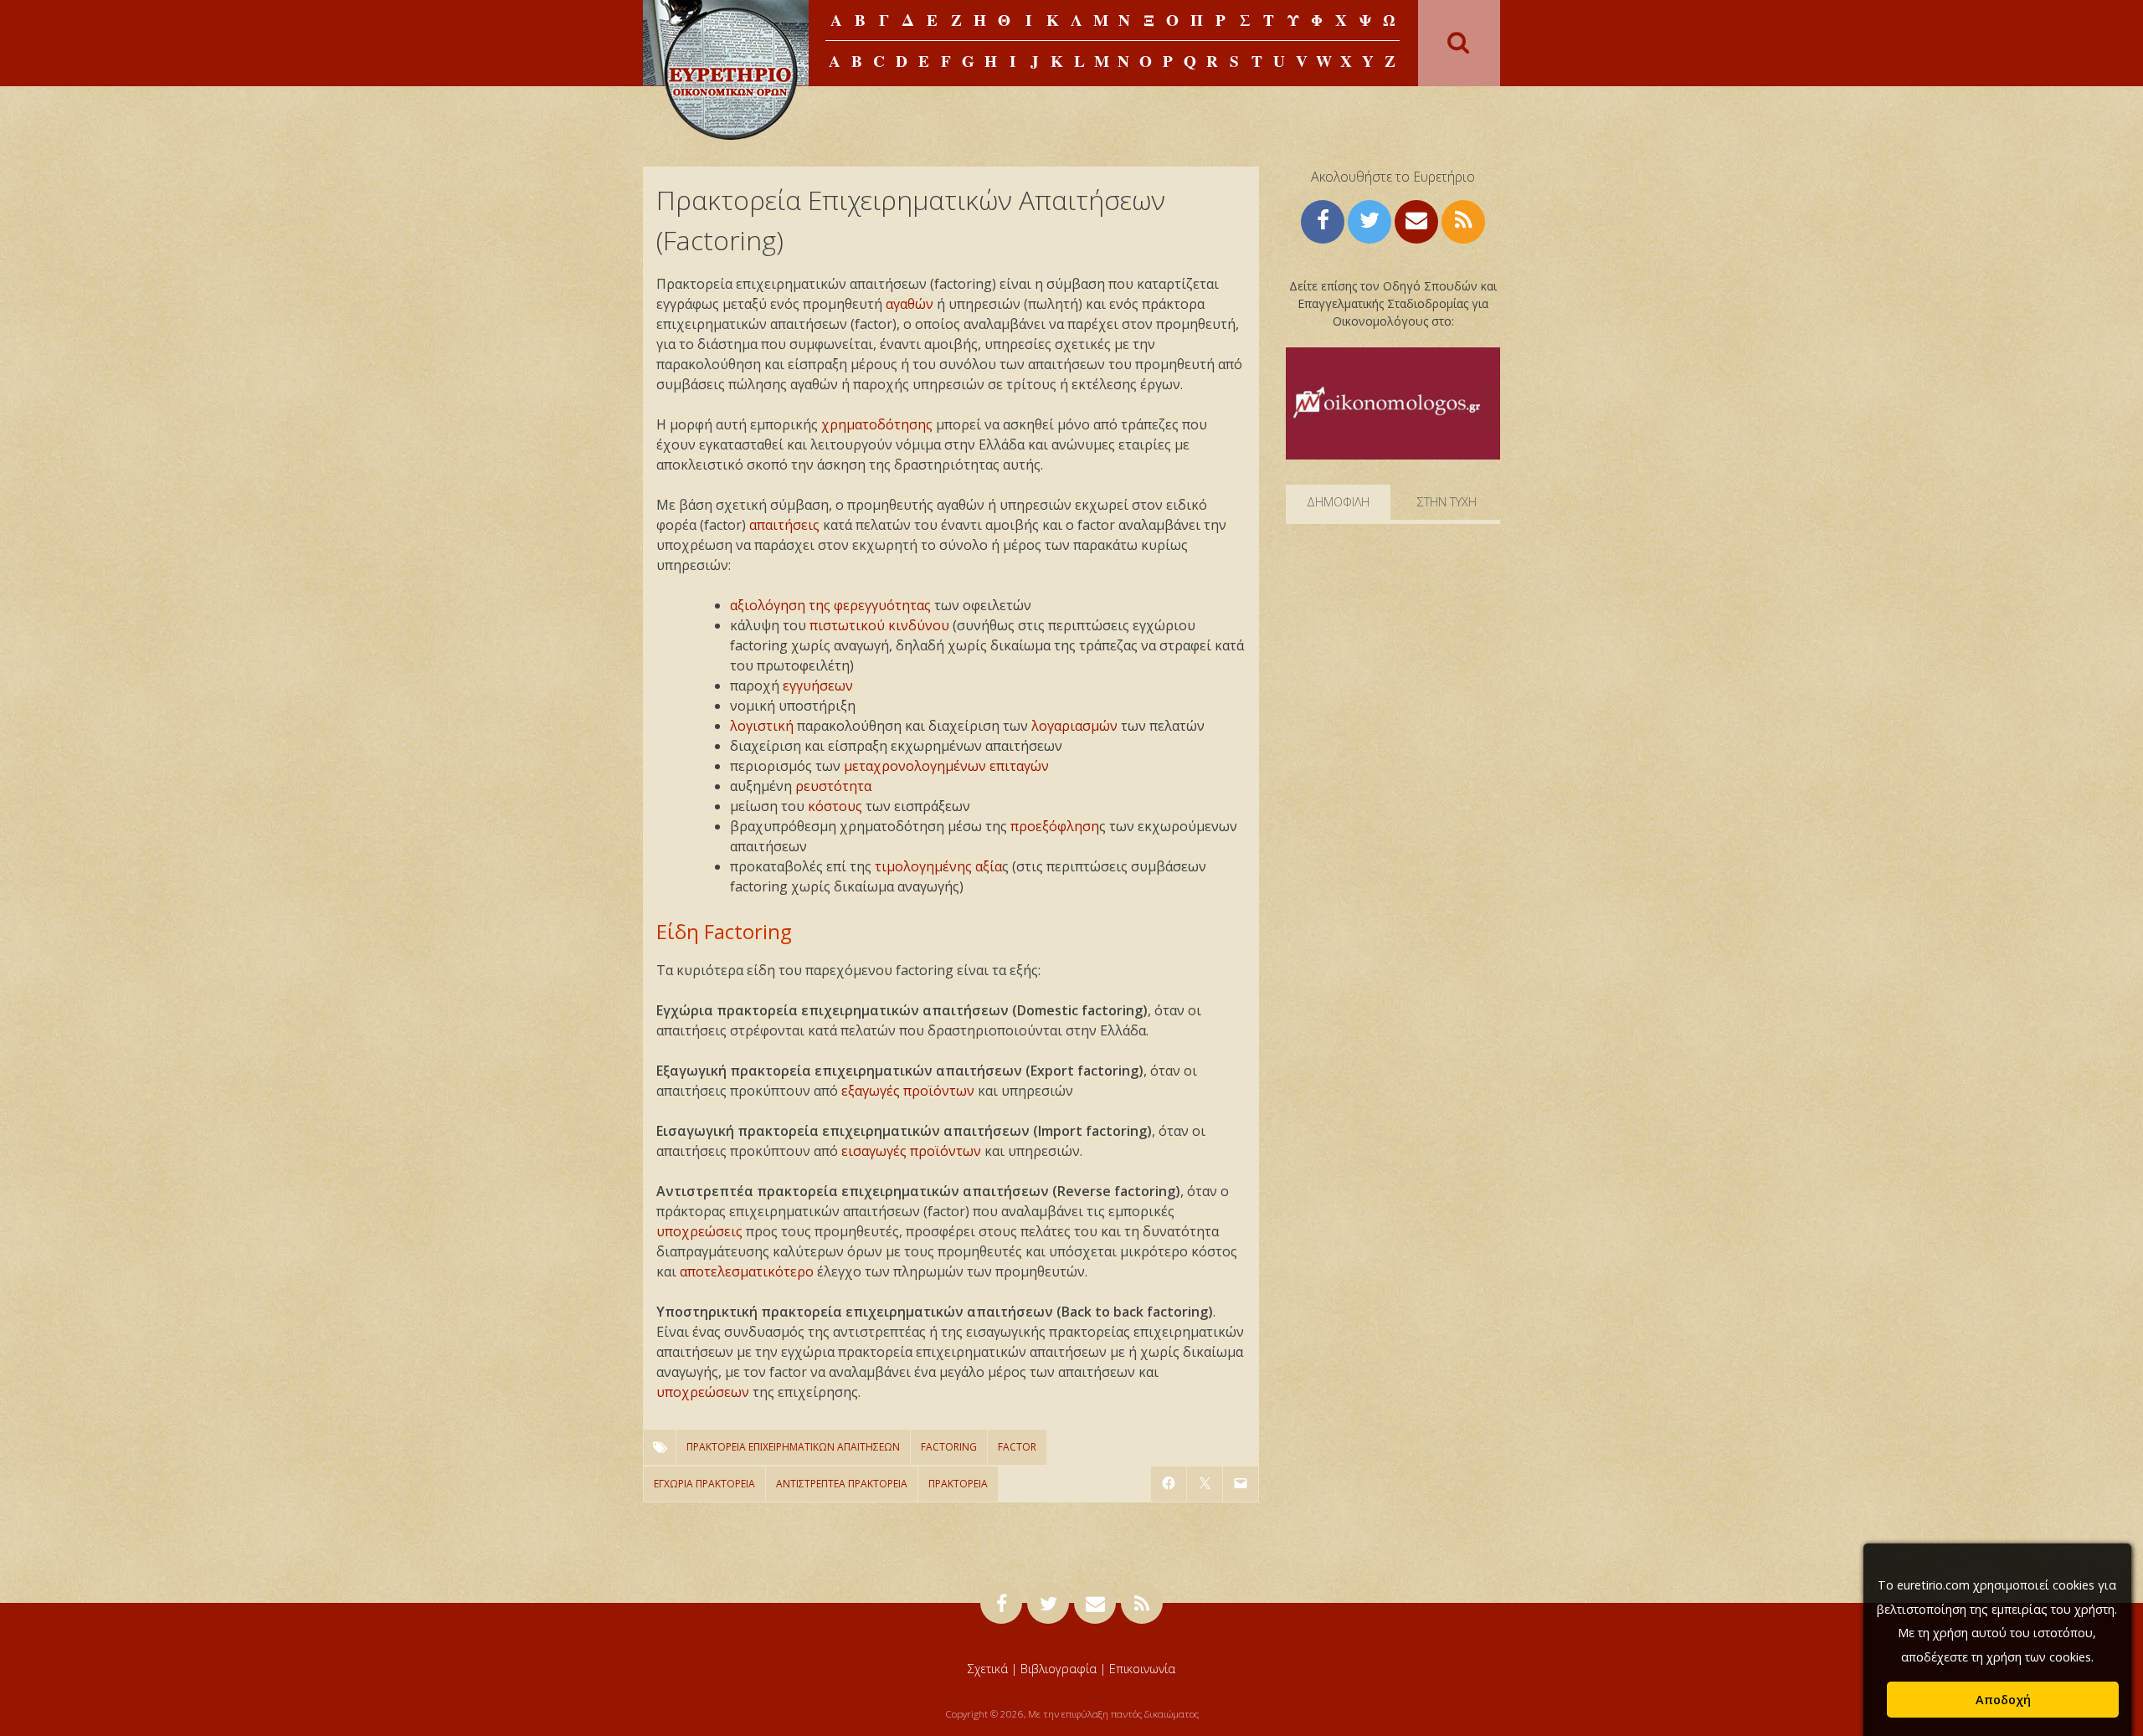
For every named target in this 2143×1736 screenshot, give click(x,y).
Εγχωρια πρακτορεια (704, 1484)
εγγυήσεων (818, 686)
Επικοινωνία (1142, 1669)
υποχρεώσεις (699, 1231)
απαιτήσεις (784, 525)
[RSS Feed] (1463, 220)
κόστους (835, 806)
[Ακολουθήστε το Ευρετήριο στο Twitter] (1370, 220)
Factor (1017, 1447)
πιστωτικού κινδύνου (879, 625)
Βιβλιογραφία (1059, 1669)
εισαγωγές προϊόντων (911, 1151)
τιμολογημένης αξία (938, 866)
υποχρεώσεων (703, 1392)
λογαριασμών (1074, 726)
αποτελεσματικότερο (747, 1271)
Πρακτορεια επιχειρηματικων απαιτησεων (793, 1447)
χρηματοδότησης (877, 424)
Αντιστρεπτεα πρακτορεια (842, 1484)
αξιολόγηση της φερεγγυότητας (830, 605)
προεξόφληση (1055, 826)
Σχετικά (988, 1669)
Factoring (949, 1447)
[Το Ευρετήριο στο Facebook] (1323, 220)
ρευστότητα (833, 786)
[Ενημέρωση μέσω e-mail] (1416, 220)
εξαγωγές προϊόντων (908, 1091)
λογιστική (762, 726)
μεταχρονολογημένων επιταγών (946, 766)
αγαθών (910, 304)
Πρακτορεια (958, 1484)
